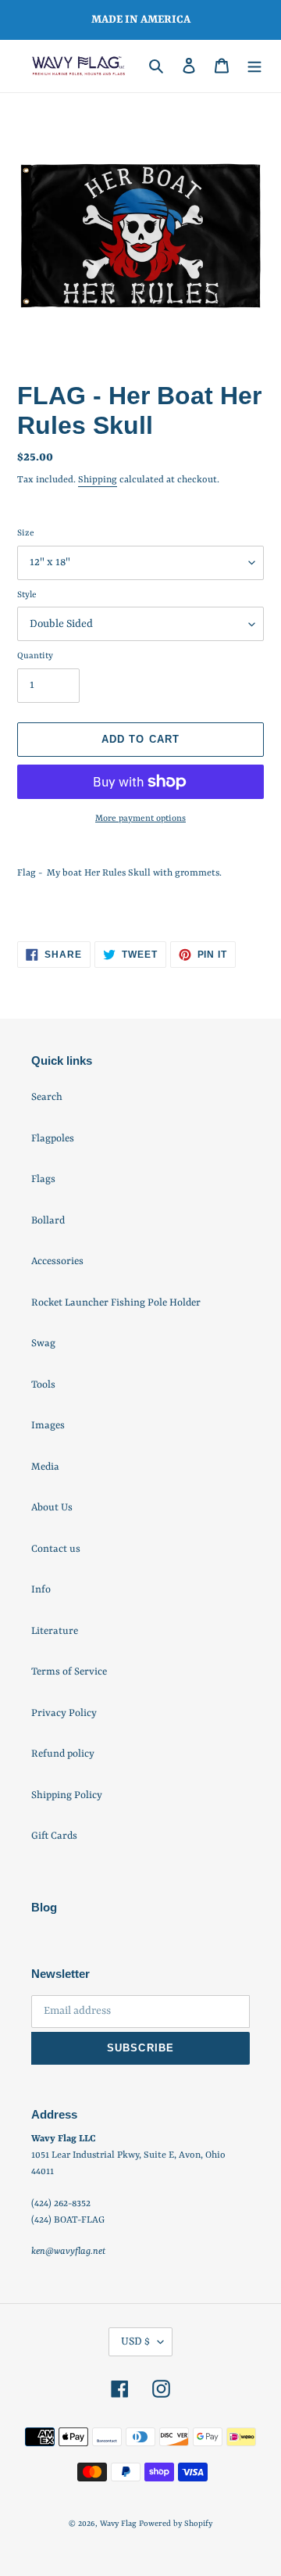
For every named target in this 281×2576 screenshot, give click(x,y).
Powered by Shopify (176, 2524)
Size (26, 534)
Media (45, 1467)
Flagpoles (53, 1139)
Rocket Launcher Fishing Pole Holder (116, 1303)
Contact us (56, 1549)
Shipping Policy (67, 1795)
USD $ (135, 2341)
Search (47, 1097)
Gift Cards (54, 1836)
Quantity (35, 656)
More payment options (140, 819)
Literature (55, 1631)
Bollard (48, 1221)
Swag (43, 1344)
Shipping (98, 480)
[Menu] (254, 66)
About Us (52, 1508)
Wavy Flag (118, 2524)
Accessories (57, 1261)
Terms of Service (69, 1672)
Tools (43, 1385)
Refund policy (63, 1754)
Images (48, 1426)
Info (41, 1590)
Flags (43, 1179)
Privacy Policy (64, 1713)
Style (27, 595)
